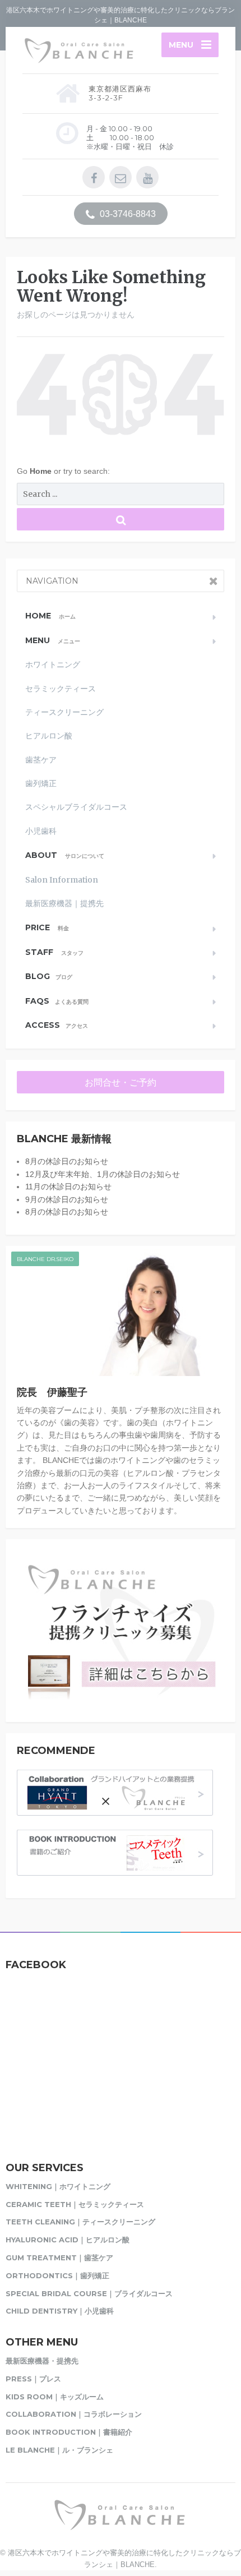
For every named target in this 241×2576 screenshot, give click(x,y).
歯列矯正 (41, 783)
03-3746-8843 (127, 214)
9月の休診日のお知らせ (67, 1199)
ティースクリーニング (64, 712)
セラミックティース (61, 689)
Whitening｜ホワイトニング (58, 2186)
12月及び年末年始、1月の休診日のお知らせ (103, 1174)
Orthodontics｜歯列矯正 (57, 2275)
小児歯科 (41, 831)
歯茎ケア (41, 760)
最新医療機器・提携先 (42, 2361)
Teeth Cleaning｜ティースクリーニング (80, 2222)
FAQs (57, 1001)
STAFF (54, 952)
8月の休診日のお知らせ (67, 1161)
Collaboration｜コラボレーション (74, 2414)
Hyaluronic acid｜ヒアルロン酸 (68, 2240)
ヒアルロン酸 (49, 736)
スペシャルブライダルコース (76, 807)
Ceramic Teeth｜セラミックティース (75, 2204)
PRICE (47, 927)
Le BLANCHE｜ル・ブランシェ (59, 2450)
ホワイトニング (53, 664)
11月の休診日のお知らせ (68, 1187)
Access (57, 1025)
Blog (49, 976)
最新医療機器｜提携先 (64, 903)
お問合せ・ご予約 (121, 1082)
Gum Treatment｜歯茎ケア (59, 2258)
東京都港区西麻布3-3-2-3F (120, 93)
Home (42, 471)
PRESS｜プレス (33, 2379)
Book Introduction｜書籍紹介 (69, 2432)
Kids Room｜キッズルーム (55, 2397)
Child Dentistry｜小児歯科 (60, 2311)
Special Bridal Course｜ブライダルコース (89, 2293)
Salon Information (62, 880)
